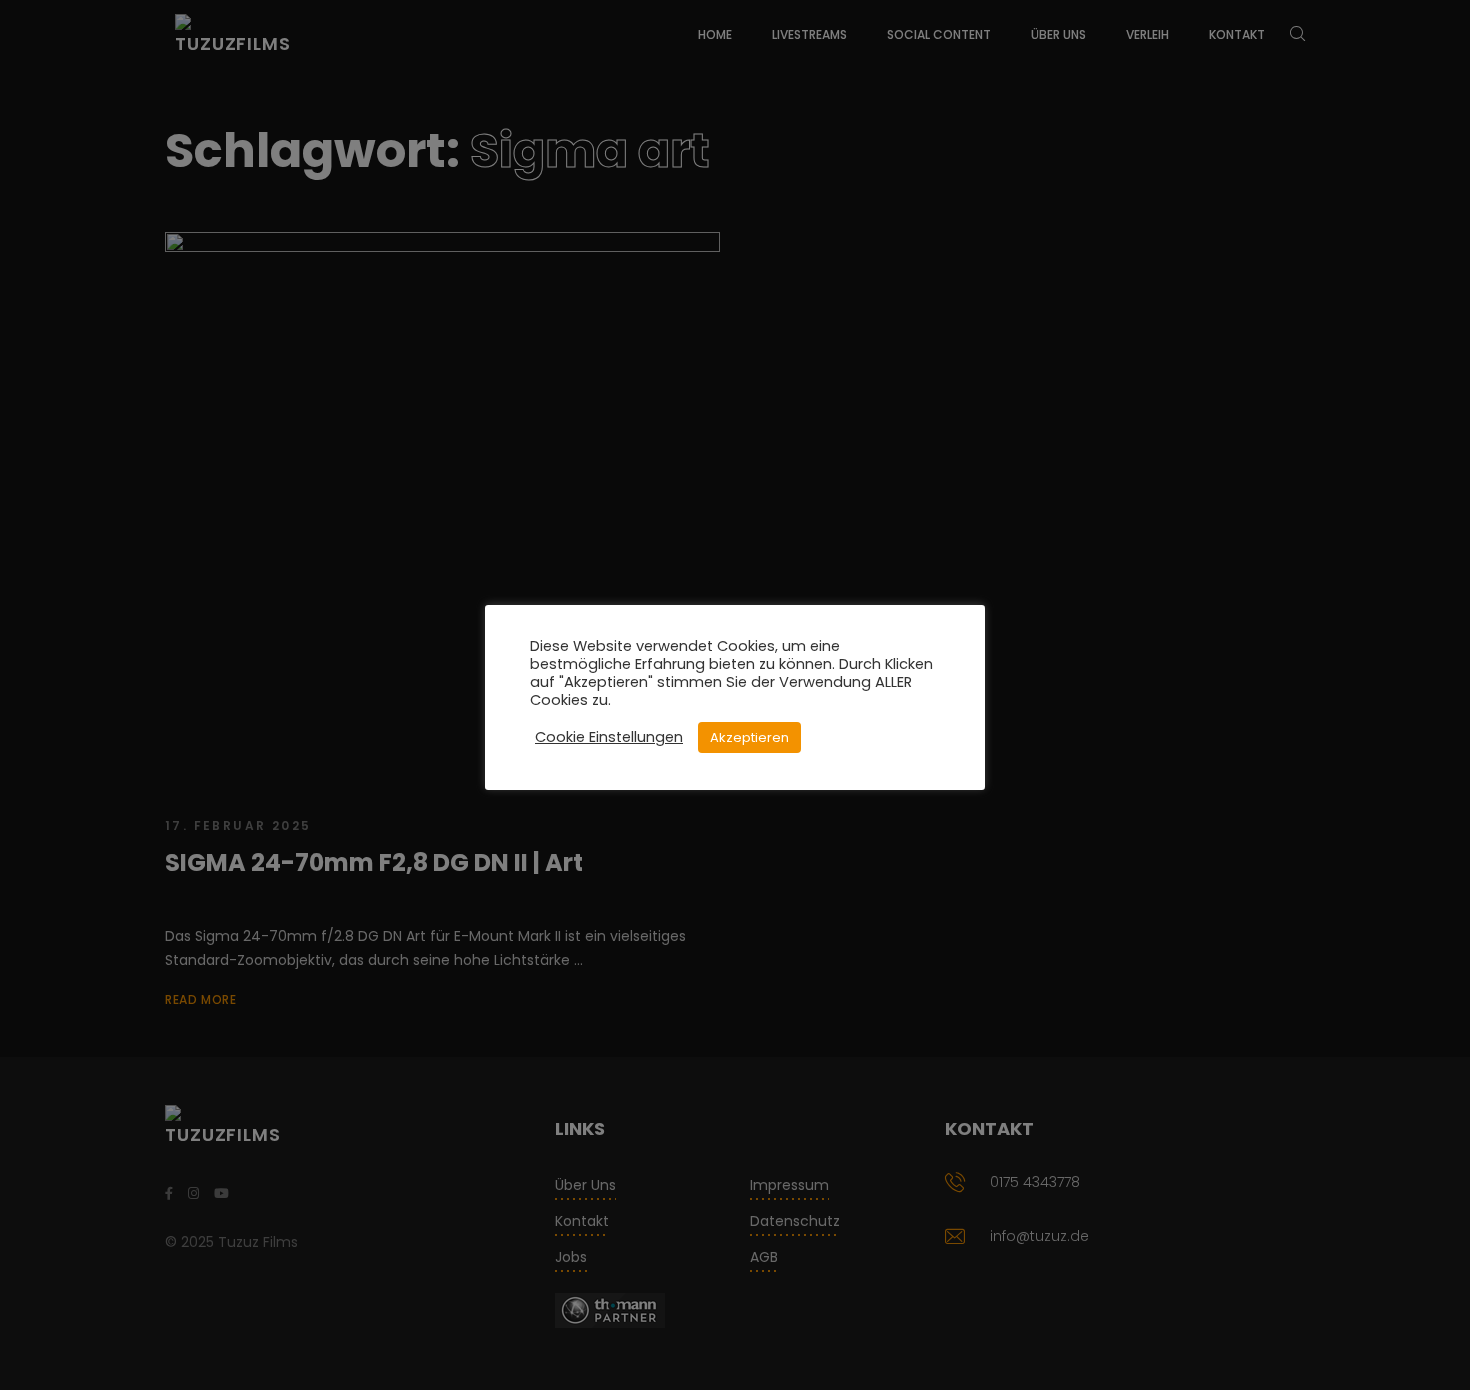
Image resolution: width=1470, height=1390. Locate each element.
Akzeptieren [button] (749, 737)
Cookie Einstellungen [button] (609, 737)
